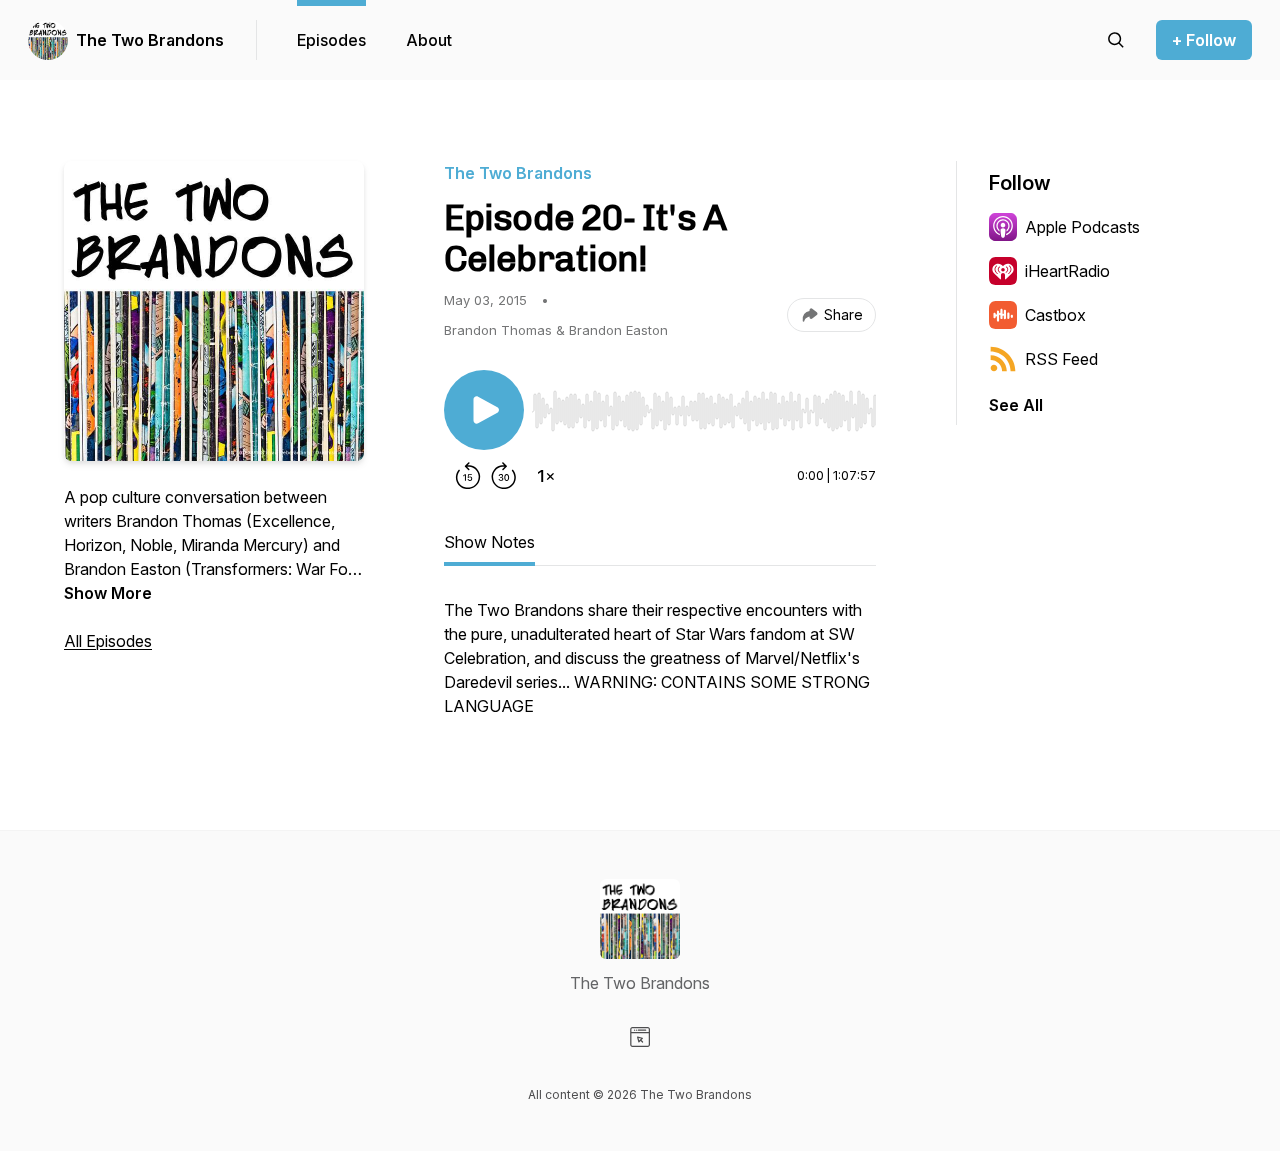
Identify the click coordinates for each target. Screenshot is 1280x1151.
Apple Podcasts (1082, 227)
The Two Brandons (150, 40)
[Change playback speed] (546, 476)
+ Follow (1204, 40)
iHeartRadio (1067, 271)
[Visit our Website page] (640, 1037)
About (429, 40)
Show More (108, 593)
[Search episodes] (1116, 40)
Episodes (331, 40)
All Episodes (108, 641)
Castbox (1055, 315)
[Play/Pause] (484, 410)
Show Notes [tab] (489, 542)
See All (1016, 405)
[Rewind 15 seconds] (468, 476)
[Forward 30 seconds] (504, 476)
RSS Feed (1061, 359)
